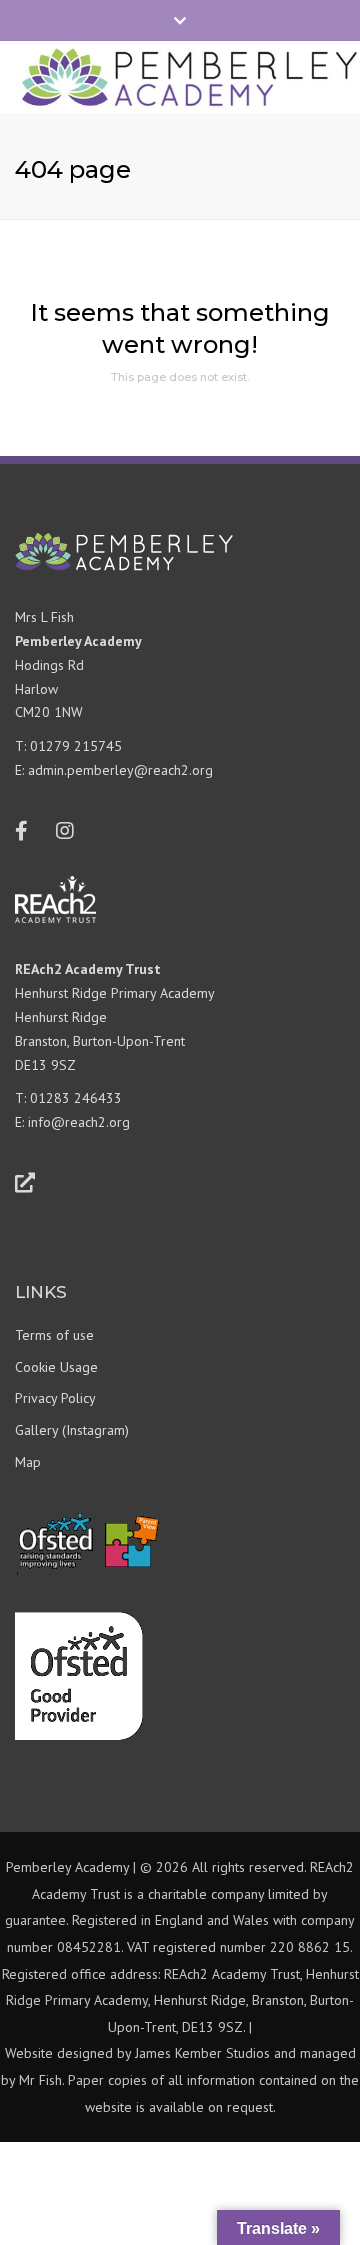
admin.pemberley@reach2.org (120, 770)
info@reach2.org (79, 1122)
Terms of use (54, 1335)
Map (28, 1462)
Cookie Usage (56, 1367)
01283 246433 (76, 1098)
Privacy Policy (55, 1398)
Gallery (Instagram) (72, 1430)
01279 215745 (76, 746)
